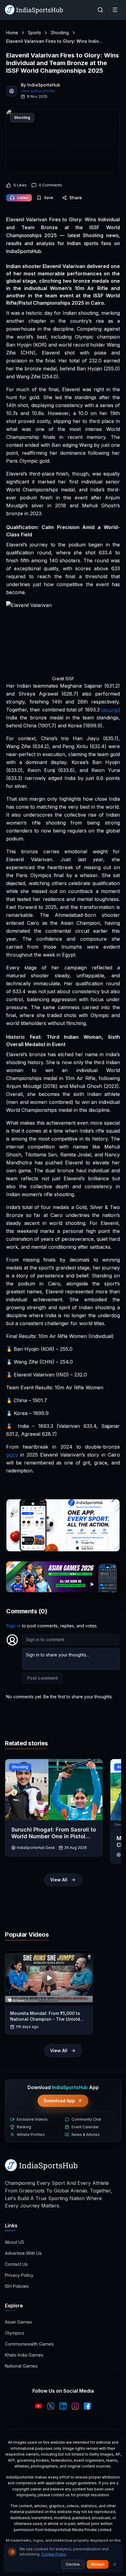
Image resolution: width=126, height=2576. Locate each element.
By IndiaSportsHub (41, 85)
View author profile (38, 91)
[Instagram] (75, 2406)
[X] (51, 2406)
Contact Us (16, 2264)
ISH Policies (17, 2286)
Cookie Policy (54, 2554)
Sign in (13, 1626)
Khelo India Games (24, 2355)
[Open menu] (115, 10)
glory (12, 1455)
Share (76, 198)
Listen (23, 198)
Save (49, 198)
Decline (73, 2564)
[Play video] (49, 1978)
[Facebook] (87, 2406)
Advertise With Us (23, 2253)
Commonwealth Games (29, 2344)
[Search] (100, 10)
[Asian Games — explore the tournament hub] (63, 1577)
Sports (34, 33)
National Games (21, 2366)
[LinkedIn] (63, 2406)
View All (59, 1880)
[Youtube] (39, 2406)
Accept (98, 2564)
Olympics (15, 2333)
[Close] (115, 2564)
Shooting (60, 33)
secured (111, 710)
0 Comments (50, 185)
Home (12, 33)
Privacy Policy (19, 2275)
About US (15, 2242)
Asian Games (19, 2322)
